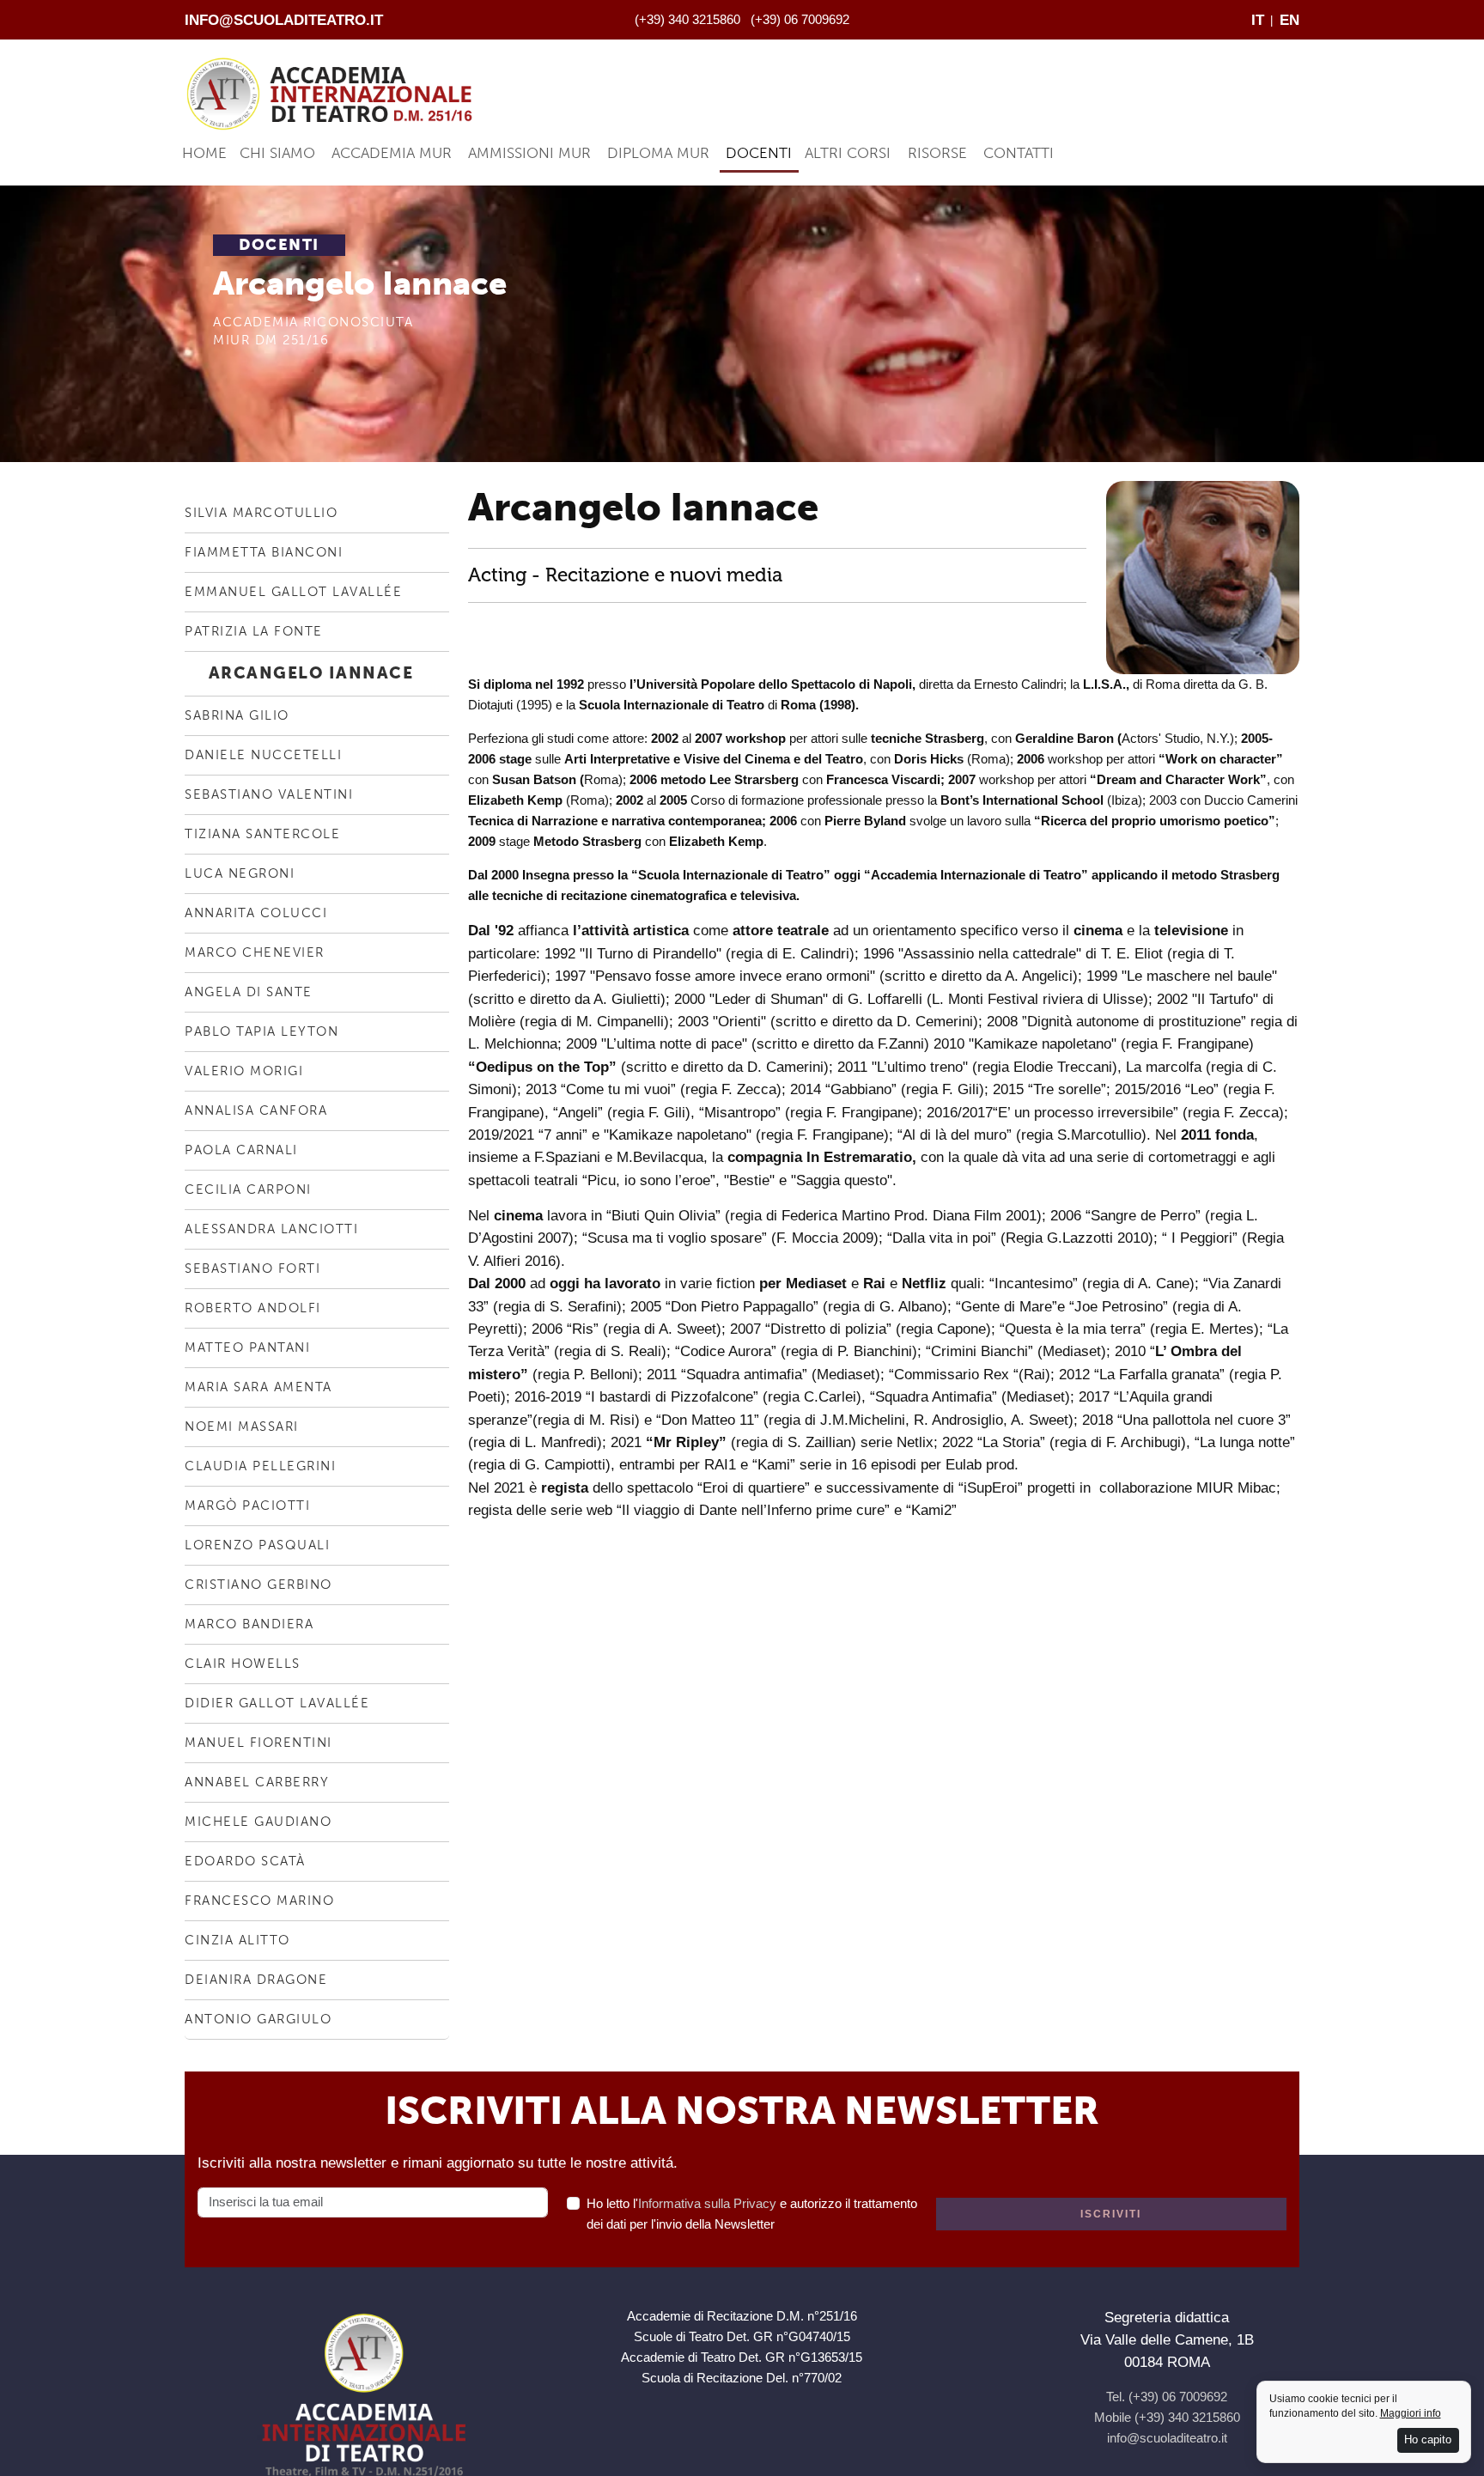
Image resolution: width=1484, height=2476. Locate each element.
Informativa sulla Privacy (707, 2203)
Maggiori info (1411, 2413)
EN (1289, 20)
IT (1258, 20)
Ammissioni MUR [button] (529, 153)
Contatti (1019, 153)
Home (204, 153)
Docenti (759, 153)
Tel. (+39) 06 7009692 (1167, 2397)
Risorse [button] (937, 153)
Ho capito (1428, 2439)
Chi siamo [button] (277, 153)
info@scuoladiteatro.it (284, 20)
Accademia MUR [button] (392, 153)
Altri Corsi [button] (848, 153)
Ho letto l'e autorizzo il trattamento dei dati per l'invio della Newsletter (752, 2214)
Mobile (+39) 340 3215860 (1167, 2417)
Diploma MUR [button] (658, 153)
